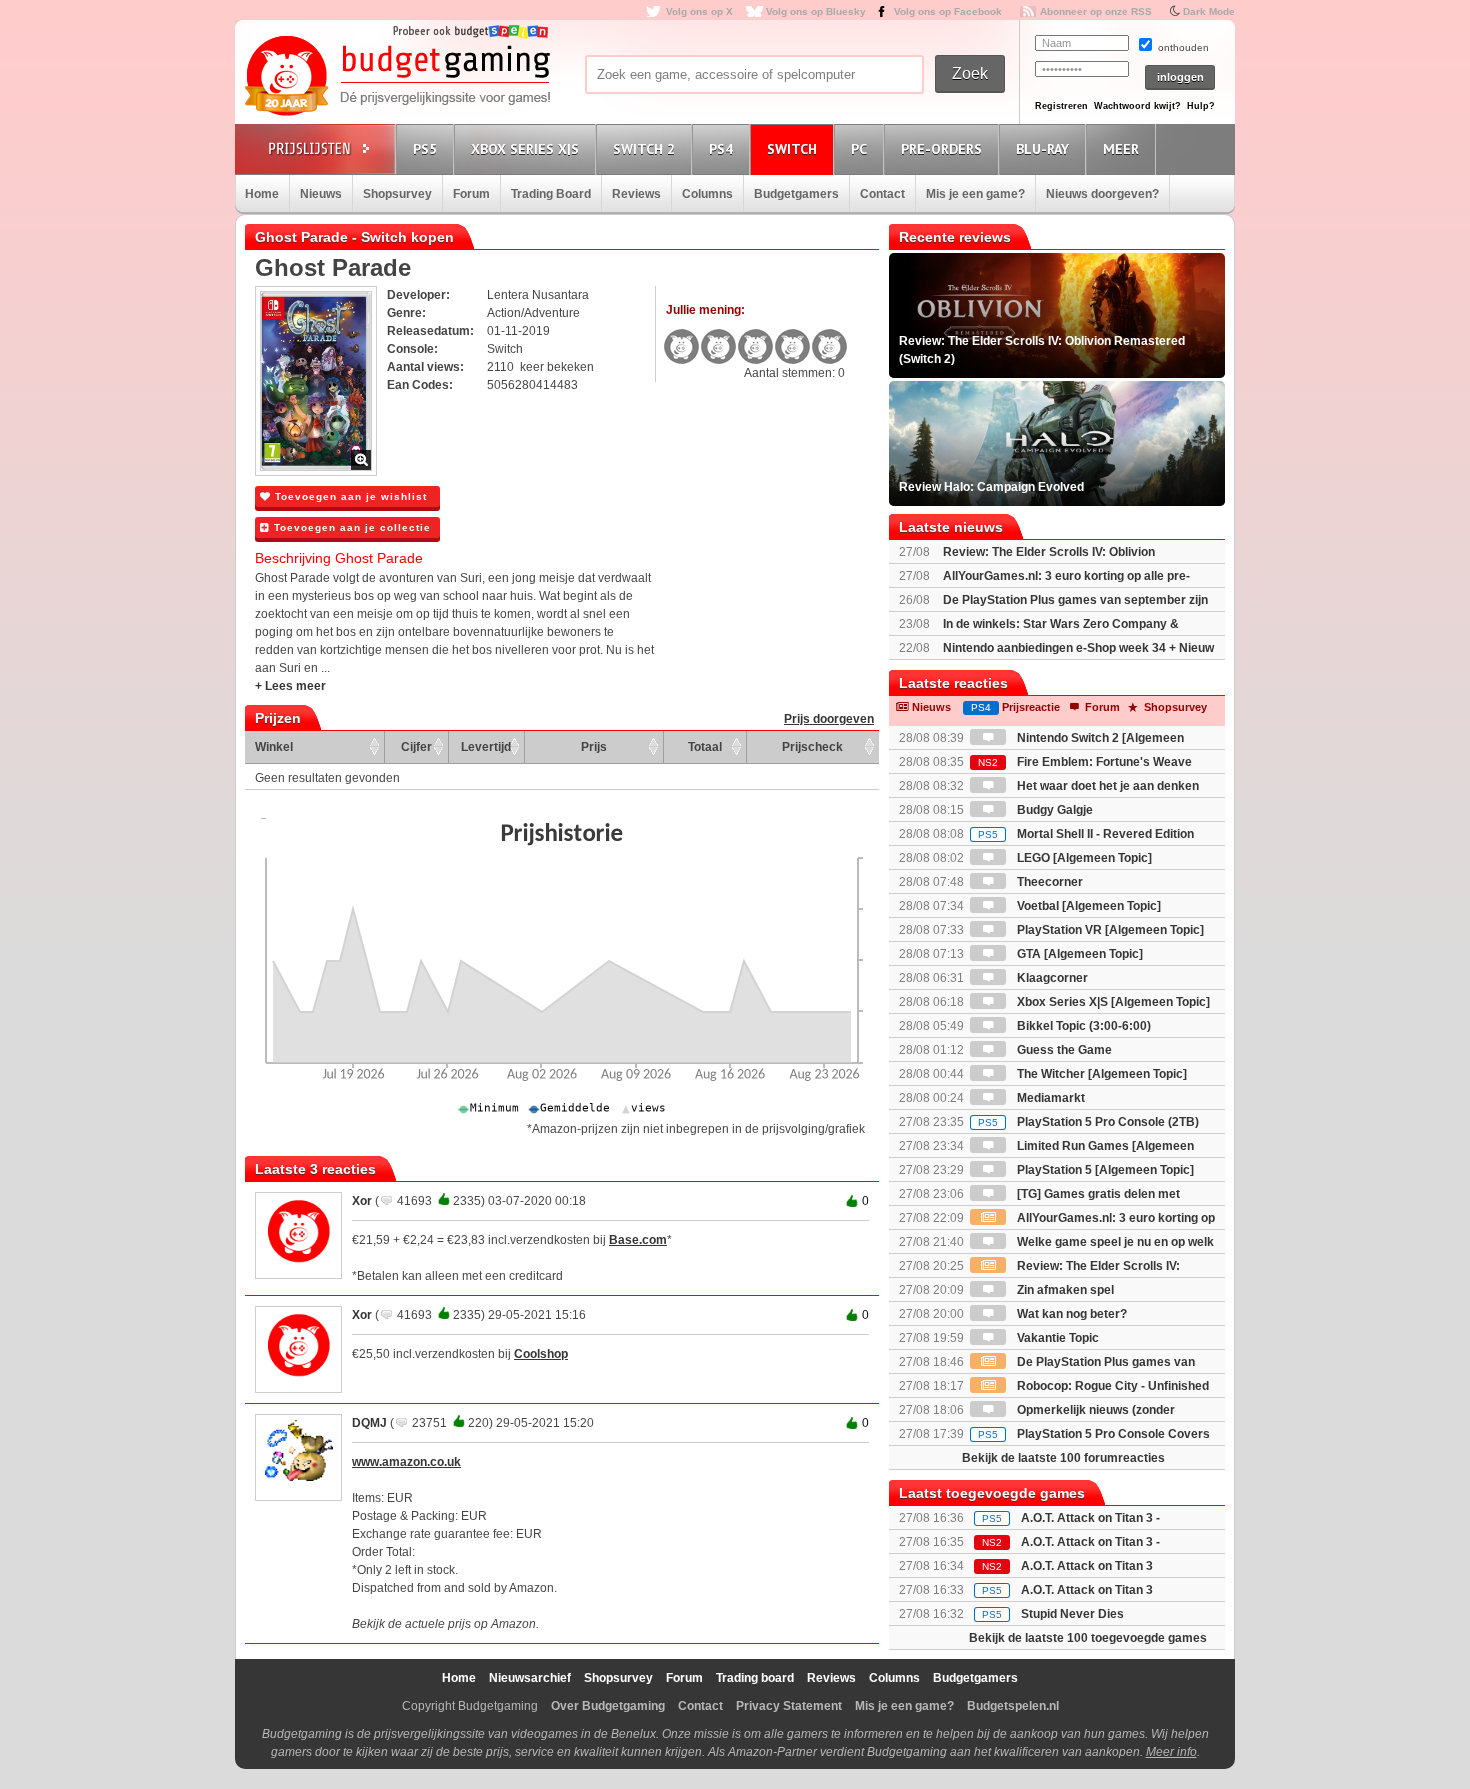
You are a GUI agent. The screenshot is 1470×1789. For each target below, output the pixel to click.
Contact (882, 194)
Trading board (755, 1678)
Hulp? (1201, 106)
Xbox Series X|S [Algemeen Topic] (1112, 1002)
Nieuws (321, 194)
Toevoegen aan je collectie (350, 527)
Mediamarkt (1049, 1098)
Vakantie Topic (1056, 1338)
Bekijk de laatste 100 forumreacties (1063, 1458)
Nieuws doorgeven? (1102, 194)
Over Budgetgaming (608, 1706)
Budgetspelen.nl (1013, 1706)
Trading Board (551, 194)
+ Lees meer (290, 686)
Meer (1121, 149)
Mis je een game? (975, 194)
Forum (471, 194)
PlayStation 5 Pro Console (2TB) (1088, 1122)
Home (262, 194)
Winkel (274, 747)
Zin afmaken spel (1064, 1290)
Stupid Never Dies (1072, 1614)
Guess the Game (1063, 1050)
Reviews (636, 194)
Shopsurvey (397, 194)
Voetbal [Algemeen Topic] (1087, 906)
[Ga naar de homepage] (397, 77)
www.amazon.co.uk (406, 1462)
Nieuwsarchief (530, 1678)
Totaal (705, 747)
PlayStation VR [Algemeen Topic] (1109, 930)
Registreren (1061, 106)
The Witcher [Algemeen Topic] (1100, 1074)
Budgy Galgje (1053, 810)
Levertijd (486, 747)
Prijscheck (812, 747)
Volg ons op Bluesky (816, 11)
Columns (707, 194)
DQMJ (369, 1423)
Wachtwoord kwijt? (1137, 106)
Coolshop (541, 1354)
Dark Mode (1209, 11)
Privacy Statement (789, 1706)
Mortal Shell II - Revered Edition (1086, 834)
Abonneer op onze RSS (1096, 11)
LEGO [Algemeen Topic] (1083, 858)
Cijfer (416, 747)
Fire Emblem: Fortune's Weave (1085, 762)
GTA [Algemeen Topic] (1078, 954)
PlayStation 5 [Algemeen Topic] (1104, 1170)
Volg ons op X (699, 11)
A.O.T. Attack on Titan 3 (1087, 1590)
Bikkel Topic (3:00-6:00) (1082, 1026)
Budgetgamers (796, 194)
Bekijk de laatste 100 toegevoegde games (1088, 1638)
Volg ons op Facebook (948, 11)
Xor (362, 1201)
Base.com (638, 1240)
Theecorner (1048, 882)
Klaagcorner (1051, 978)
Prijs (594, 747)
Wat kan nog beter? (1070, 1314)
